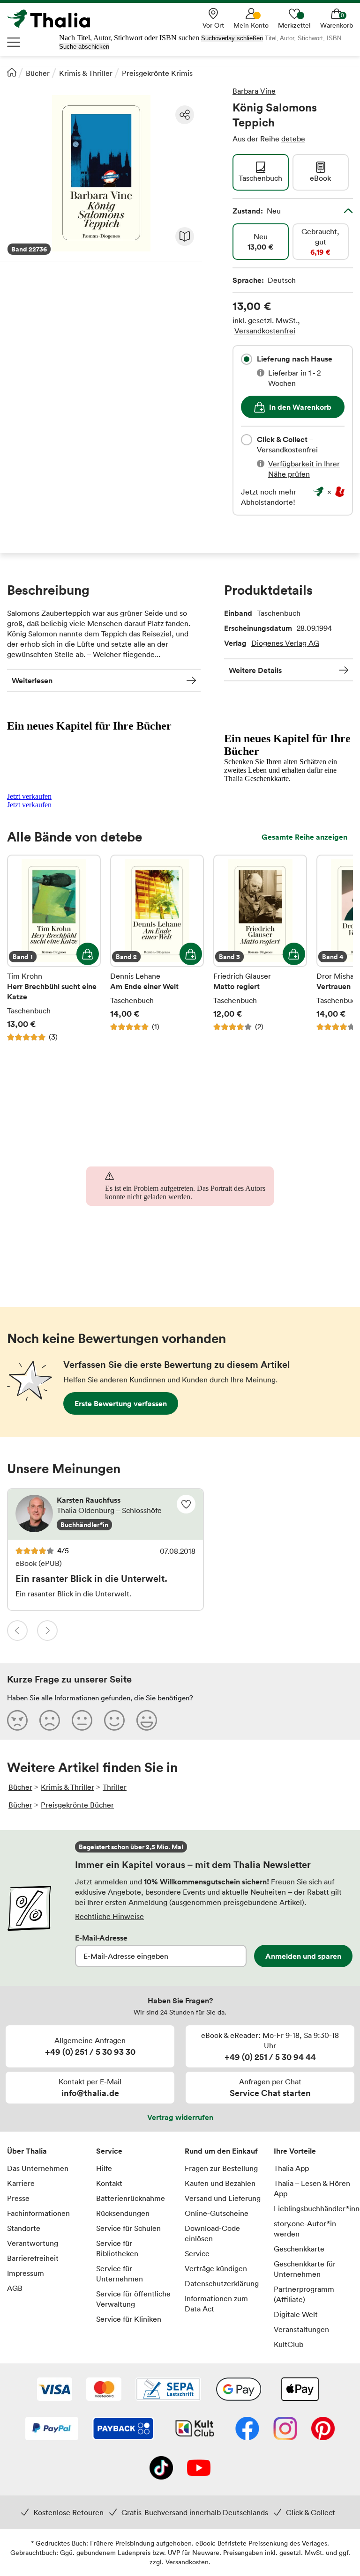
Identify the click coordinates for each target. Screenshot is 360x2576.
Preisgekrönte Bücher (77, 1805)
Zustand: (257, 211)
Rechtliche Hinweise (109, 1916)
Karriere (21, 2183)
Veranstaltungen (301, 2329)
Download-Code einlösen (212, 2233)
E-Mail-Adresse (101, 1938)
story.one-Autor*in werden (305, 2229)
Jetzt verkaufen (29, 796)
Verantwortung (33, 2243)
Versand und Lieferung (223, 2198)
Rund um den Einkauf (221, 2151)
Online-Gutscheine (217, 2213)
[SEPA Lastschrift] (168, 2390)
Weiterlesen (32, 680)
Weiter (47, 1631)
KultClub (289, 2344)
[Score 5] (147, 1720)
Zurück (17, 1631)
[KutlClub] (195, 2429)
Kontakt (109, 2183)
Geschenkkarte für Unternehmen (305, 2269)
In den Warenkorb (300, 407)
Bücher (38, 73)
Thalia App (291, 2168)
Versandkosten (187, 2562)
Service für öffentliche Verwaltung (133, 2299)
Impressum (26, 2273)
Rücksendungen (123, 2213)
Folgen (186, 1504)
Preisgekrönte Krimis (157, 73)
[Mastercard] (104, 2390)
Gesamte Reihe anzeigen (304, 837)
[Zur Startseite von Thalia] (54, 19)
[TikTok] (161, 2469)
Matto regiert (260, 948)
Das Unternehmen (38, 2168)
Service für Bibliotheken (117, 2248)
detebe (293, 139)
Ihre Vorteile (295, 2151)
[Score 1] (17, 1720)
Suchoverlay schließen (232, 38)
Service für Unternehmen (120, 2273)
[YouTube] (199, 2469)
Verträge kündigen (216, 2268)
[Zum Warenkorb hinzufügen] (88, 954)
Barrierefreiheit (33, 2258)
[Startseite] (12, 72)
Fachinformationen (38, 2213)
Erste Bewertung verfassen (121, 1403)
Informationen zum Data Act (216, 2303)
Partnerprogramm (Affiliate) (304, 2294)
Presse (18, 2198)
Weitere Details (255, 670)
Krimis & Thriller (86, 73)
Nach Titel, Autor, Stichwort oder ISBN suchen (129, 38)
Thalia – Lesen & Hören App (312, 2188)
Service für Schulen (128, 2228)
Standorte (24, 2228)
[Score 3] (82, 1720)
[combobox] (247, 359)
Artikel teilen (185, 115)
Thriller (115, 1787)
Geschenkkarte (299, 2249)
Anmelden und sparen (303, 1956)
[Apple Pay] (300, 2390)
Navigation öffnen (14, 42)
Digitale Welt (296, 2314)
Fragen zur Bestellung (221, 2168)
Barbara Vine (254, 91)
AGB (15, 2288)
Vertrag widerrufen (180, 2117)
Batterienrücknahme (131, 2198)
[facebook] (247, 2429)
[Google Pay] (239, 2390)
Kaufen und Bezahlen (220, 2183)
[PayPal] (52, 2429)
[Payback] (123, 2429)
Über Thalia (27, 2151)
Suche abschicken (84, 47)
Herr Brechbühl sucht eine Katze (54, 948)
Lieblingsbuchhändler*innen (314, 2208)
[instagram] (285, 2429)
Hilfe (104, 2168)
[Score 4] (114, 1720)
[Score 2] (50, 1720)
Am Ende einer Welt (157, 948)
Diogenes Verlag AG (285, 643)
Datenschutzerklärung (222, 2283)
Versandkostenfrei (265, 331)
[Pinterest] (323, 2429)
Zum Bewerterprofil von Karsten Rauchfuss (105, 1514)
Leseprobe (185, 236)
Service (109, 2151)
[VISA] (55, 2390)
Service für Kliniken (129, 2319)
